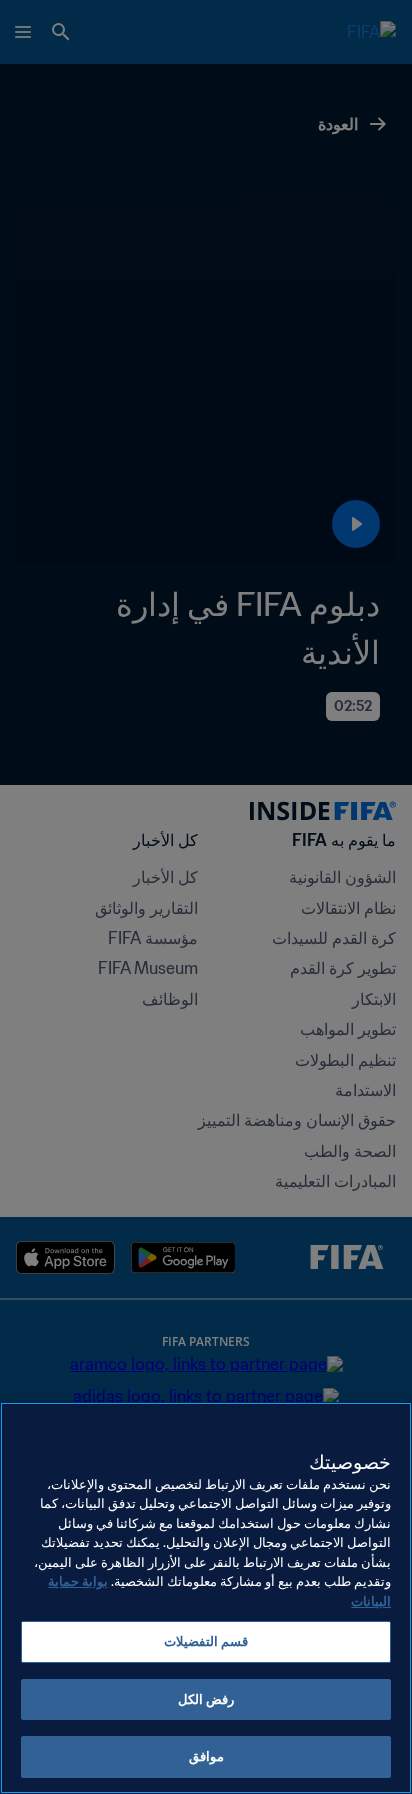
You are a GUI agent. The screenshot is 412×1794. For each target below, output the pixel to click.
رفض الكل (206, 1699)
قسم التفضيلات (206, 1641)
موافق (206, 1756)
